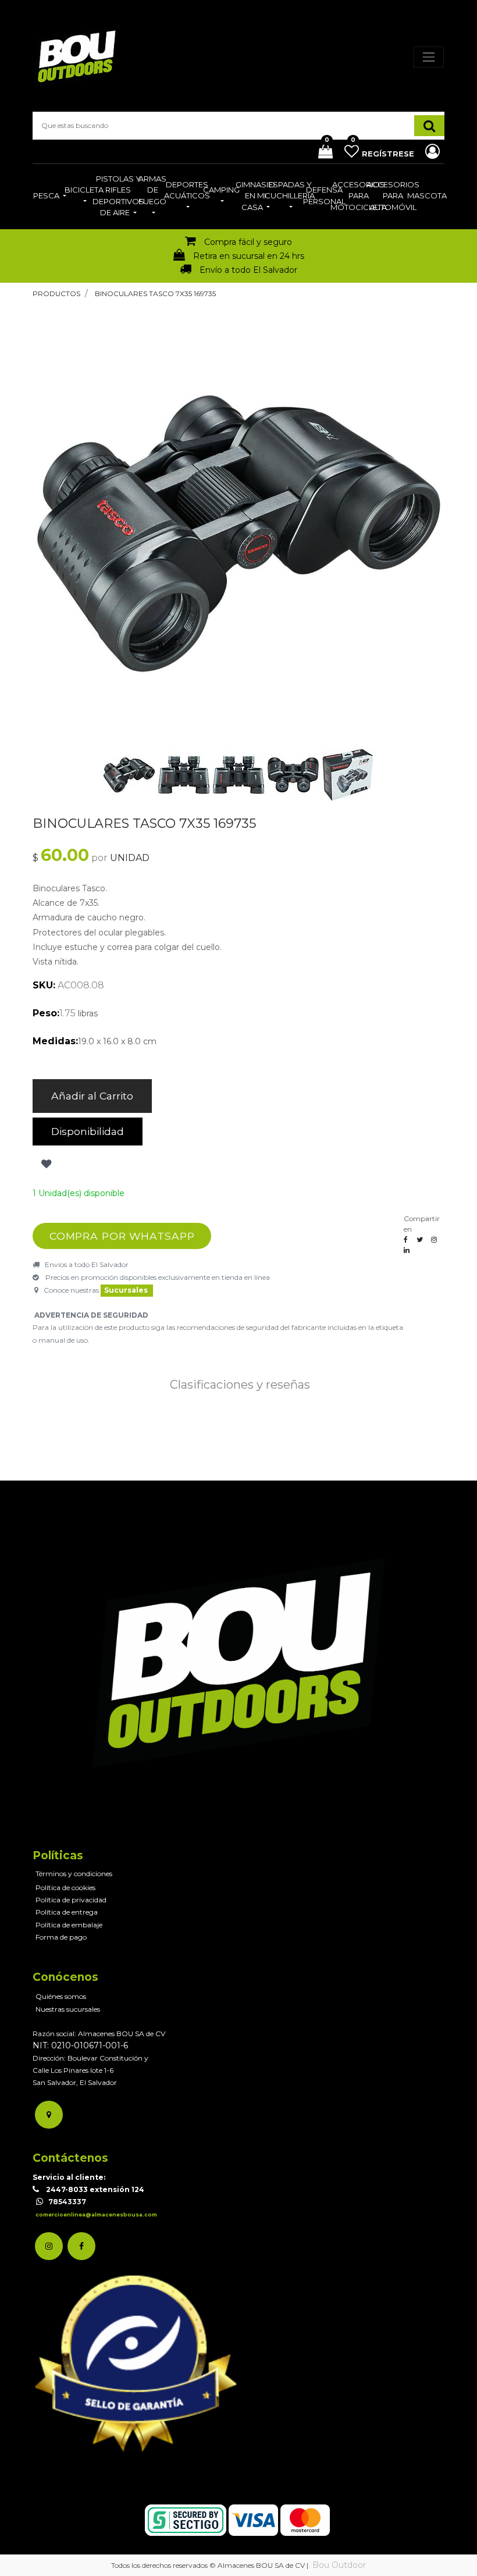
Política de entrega (67, 1912)
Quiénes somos (61, 1996)
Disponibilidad (88, 1131)
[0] (321, 153)
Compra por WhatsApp (122, 1236)
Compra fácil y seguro (248, 242)
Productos (56, 293)
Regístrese (389, 154)
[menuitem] (50, 197)
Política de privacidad (71, 1900)
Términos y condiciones (74, 1874)
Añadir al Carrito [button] (92, 1096)
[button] (63, 533)
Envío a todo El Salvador (248, 270)
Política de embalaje (69, 1925)
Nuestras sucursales (68, 2009)
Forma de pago (61, 1937)
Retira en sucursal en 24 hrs (249, 256)
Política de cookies (65, 1887)
